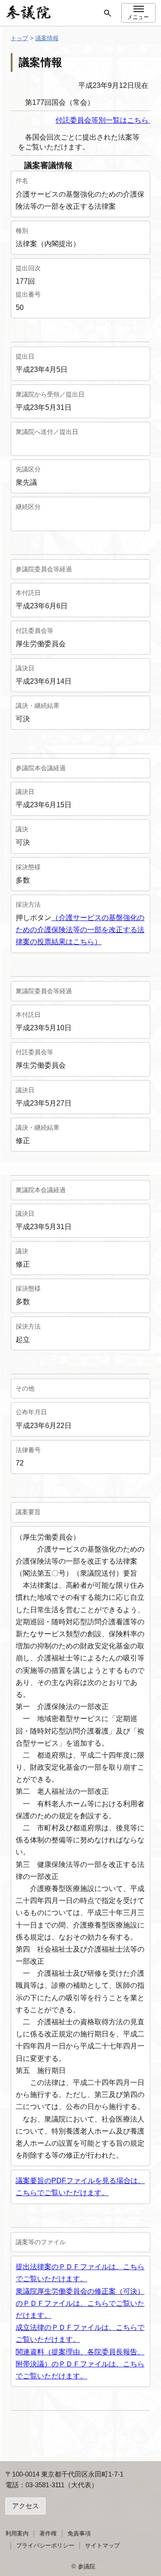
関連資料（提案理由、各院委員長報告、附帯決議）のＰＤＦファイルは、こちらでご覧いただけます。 (80, 2364)
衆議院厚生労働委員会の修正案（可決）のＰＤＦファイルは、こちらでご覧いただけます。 (80, 2303)
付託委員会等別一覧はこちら (103, 120)
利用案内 (17, 2533)
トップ (19, 38)
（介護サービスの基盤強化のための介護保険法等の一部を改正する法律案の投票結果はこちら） (80, 930)
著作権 (48, 2533)
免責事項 (79, 2533)
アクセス (25, 2506)
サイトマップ (102, 2545)
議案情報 (47, 38)
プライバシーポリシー (45, 2545)
